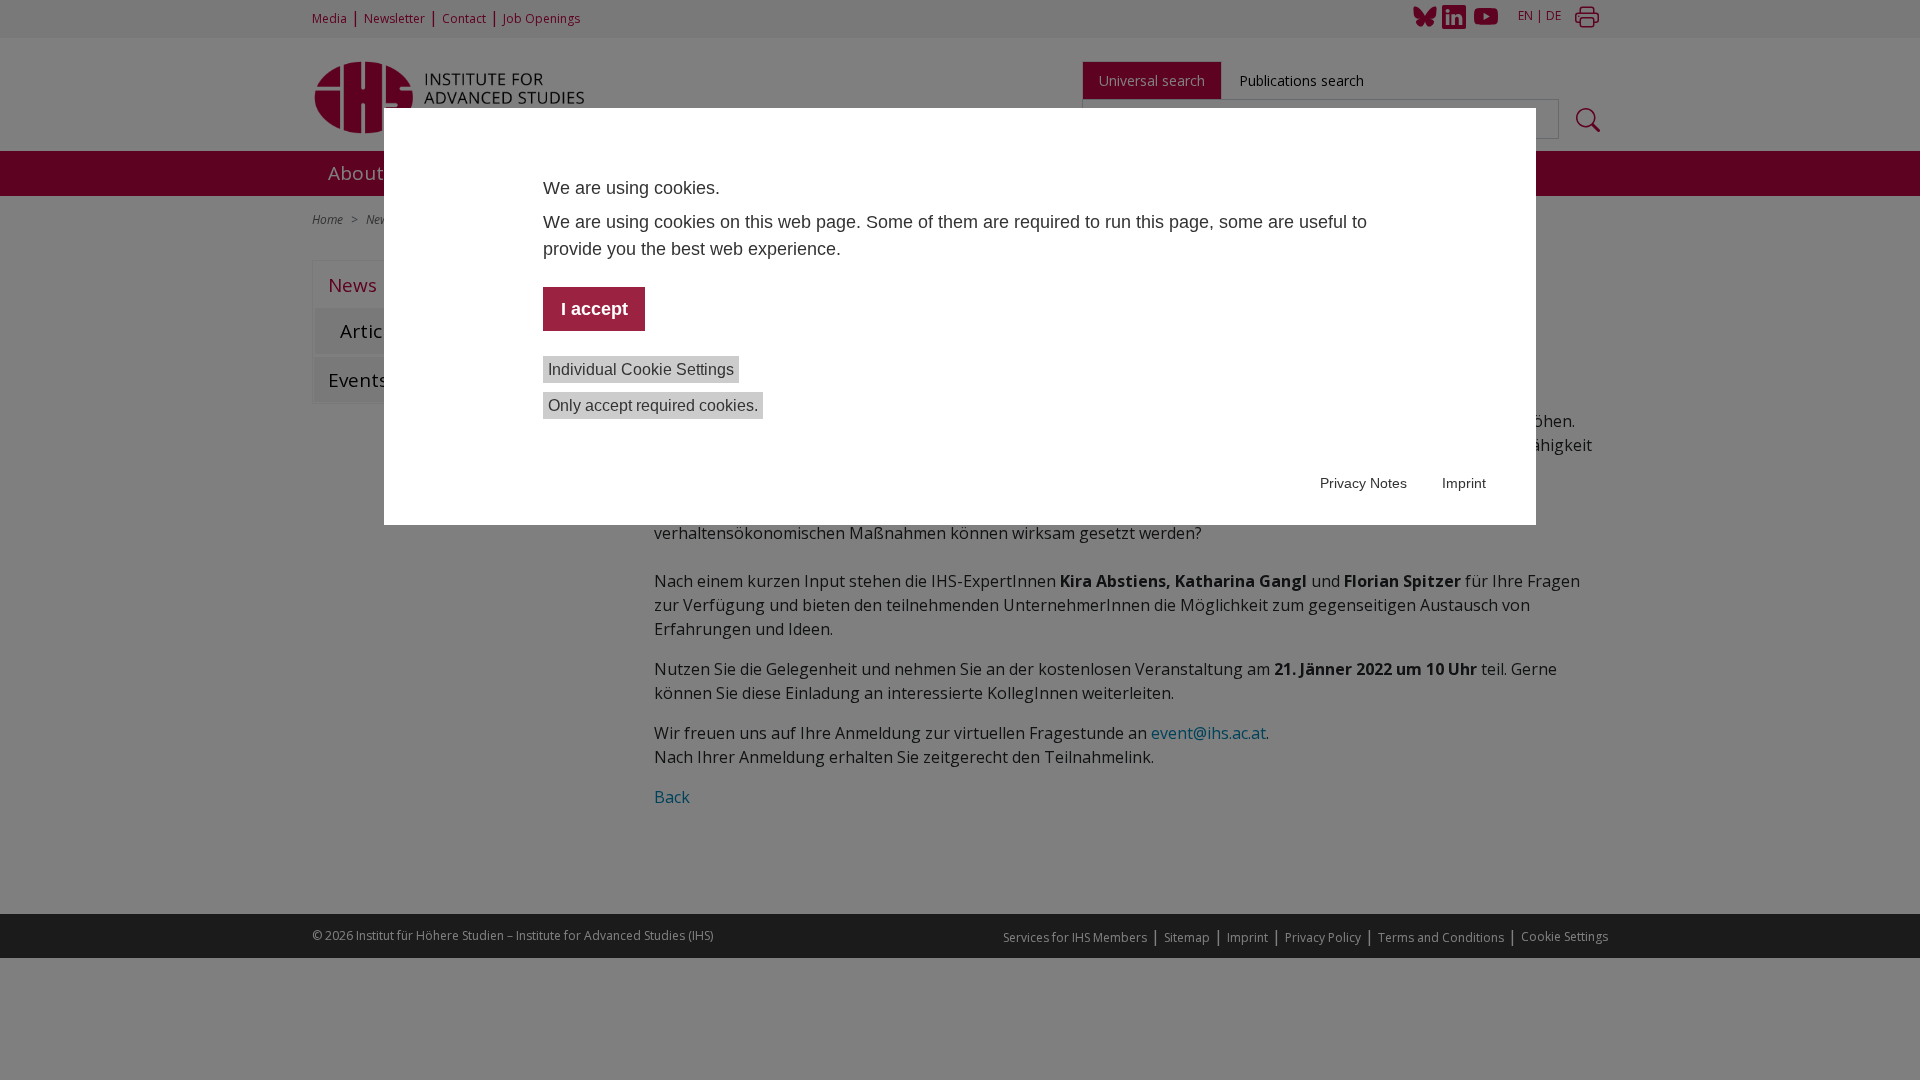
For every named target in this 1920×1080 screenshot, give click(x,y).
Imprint (1464, 483)
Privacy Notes (1363, 483)
